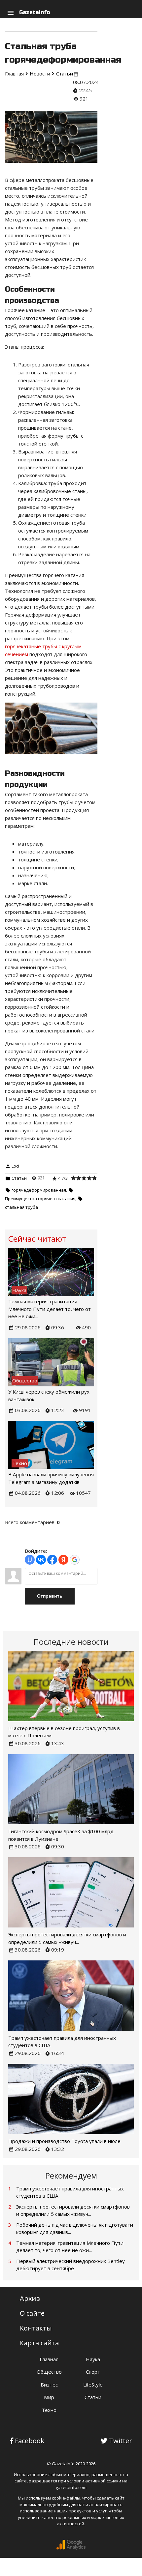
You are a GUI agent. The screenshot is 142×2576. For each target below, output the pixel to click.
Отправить (50, 1596)
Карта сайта (39, 2343)
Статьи (19, 1178)
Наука (93, 2359)
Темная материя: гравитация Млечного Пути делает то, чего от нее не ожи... (50, 1309)
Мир (49, 2397)
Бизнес (49, 2385)
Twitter (121, 2441)
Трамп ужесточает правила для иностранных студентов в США (70, 2192)
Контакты (36, 2328)
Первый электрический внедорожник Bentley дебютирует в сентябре (71, 2265)
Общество (49, 2372)
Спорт (93, 2372)
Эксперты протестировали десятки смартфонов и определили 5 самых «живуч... (73, 2210)
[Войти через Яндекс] (63, 1560)
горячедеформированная (39, 1190)
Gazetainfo (35, 12)
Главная (49, 2359)
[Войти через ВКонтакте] (41, 1560)
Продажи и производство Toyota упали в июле (64, 2141)
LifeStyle (93, 2385)
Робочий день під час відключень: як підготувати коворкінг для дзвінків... (75, 2229)
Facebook (30, 2441)
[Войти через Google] (75, 1560)
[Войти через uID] (30, 1560)
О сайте (32, 2313)
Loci (15, 1166)
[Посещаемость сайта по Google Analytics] (71, 2548)
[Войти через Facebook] (52, 1560)
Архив (30, 2298)
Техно (49, 2410)
